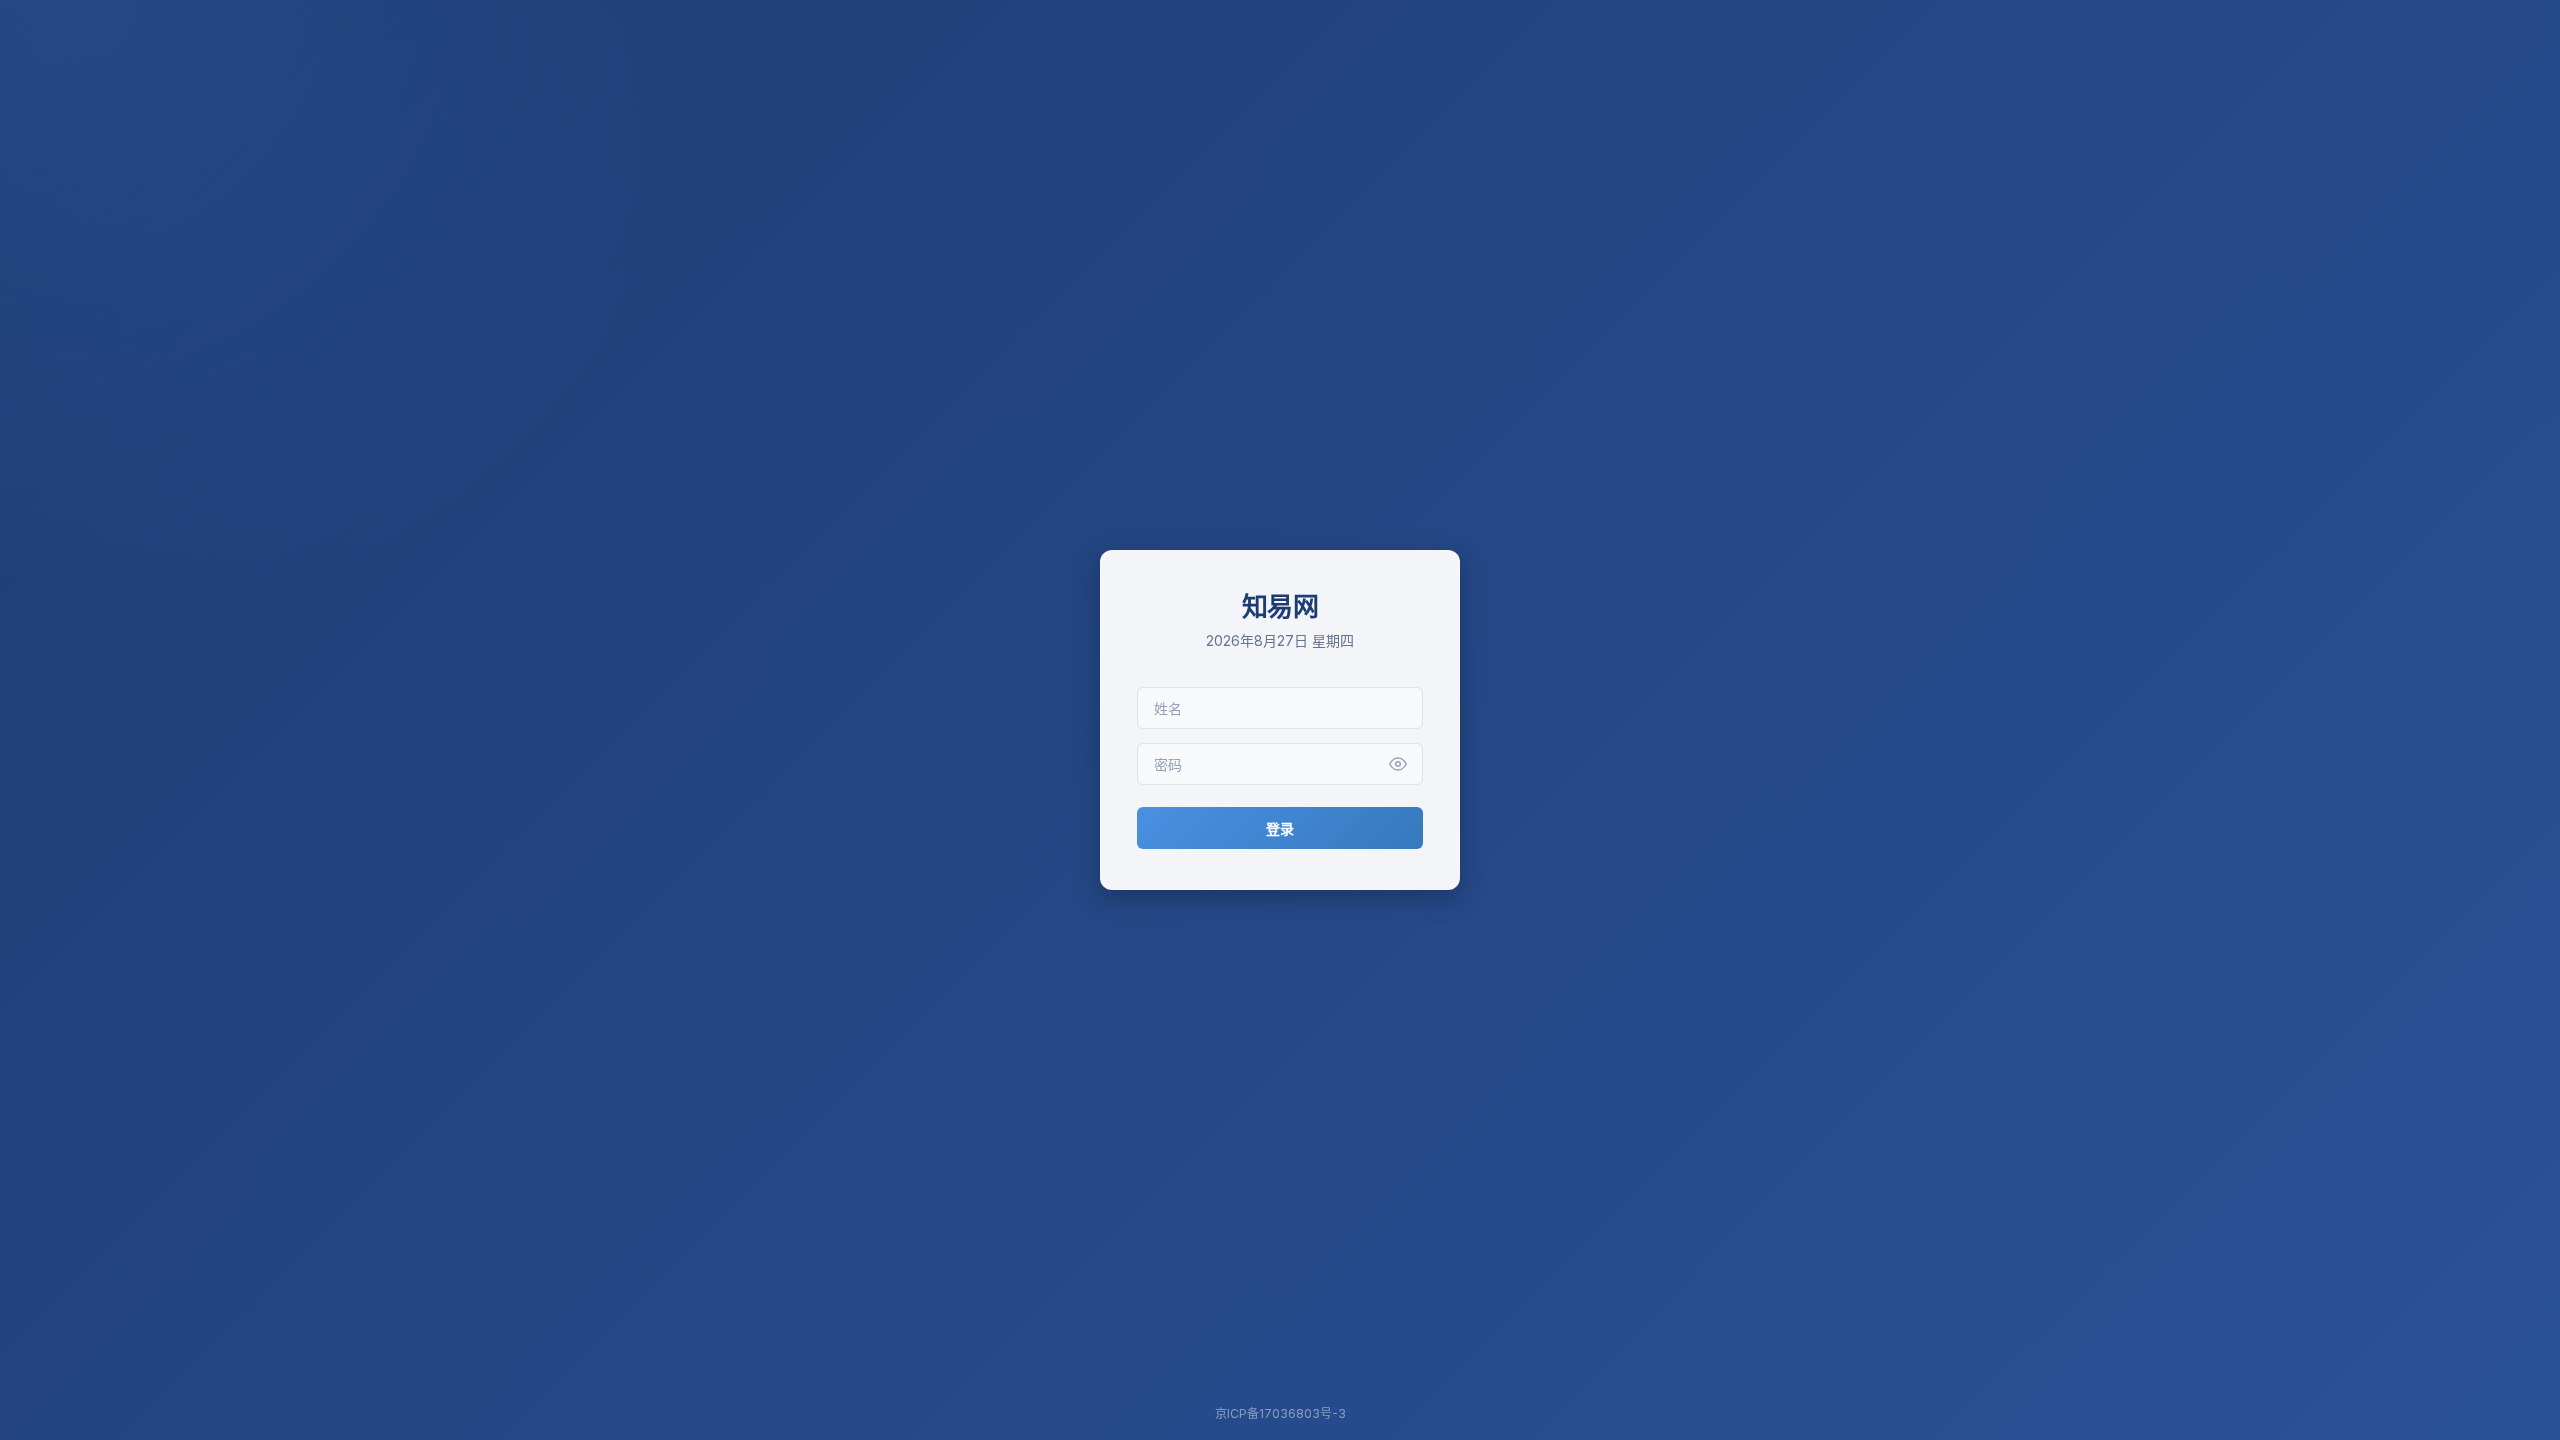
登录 (1280, 828)
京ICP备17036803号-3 (1280, 1413)
